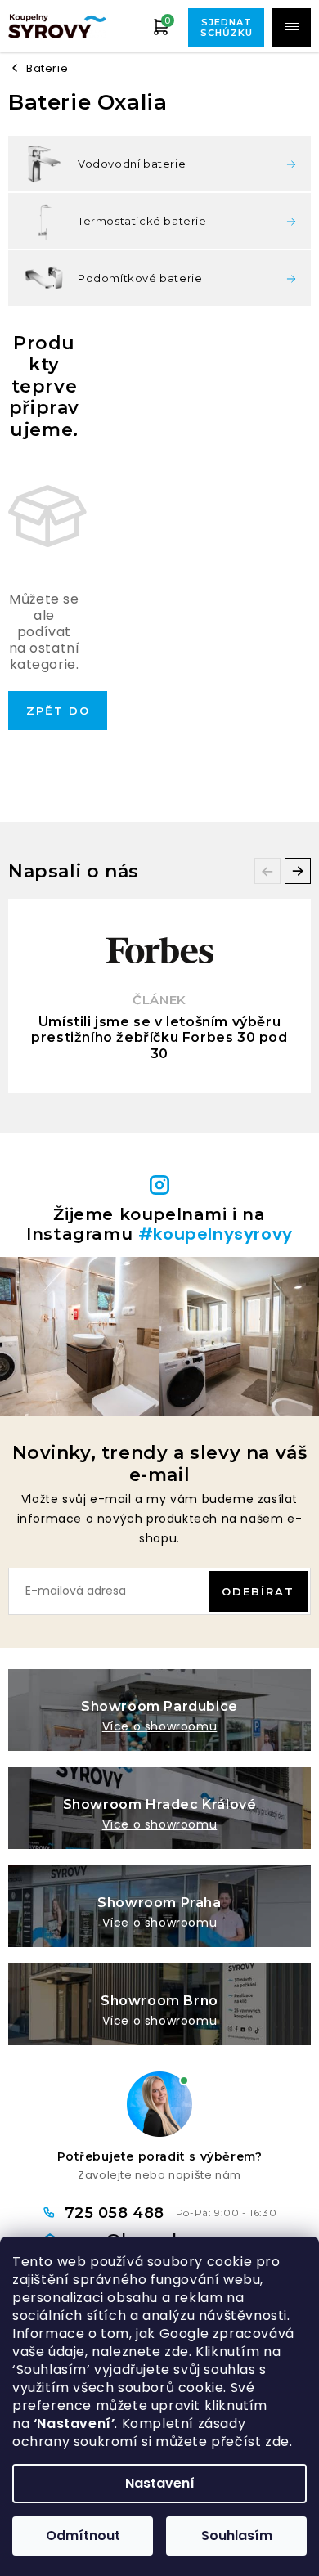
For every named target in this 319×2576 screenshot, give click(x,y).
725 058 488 (117, 2213)
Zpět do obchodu (58, 717)
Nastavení (160, 2483)
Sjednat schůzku (227, 27)
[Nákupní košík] (161, 26)
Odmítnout (83, 2536)
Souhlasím (237, 2536)
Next (298, 871)
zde (177, 2352)
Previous (267, 871)
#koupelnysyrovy (216, 1234)
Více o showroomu (160, 1726)
